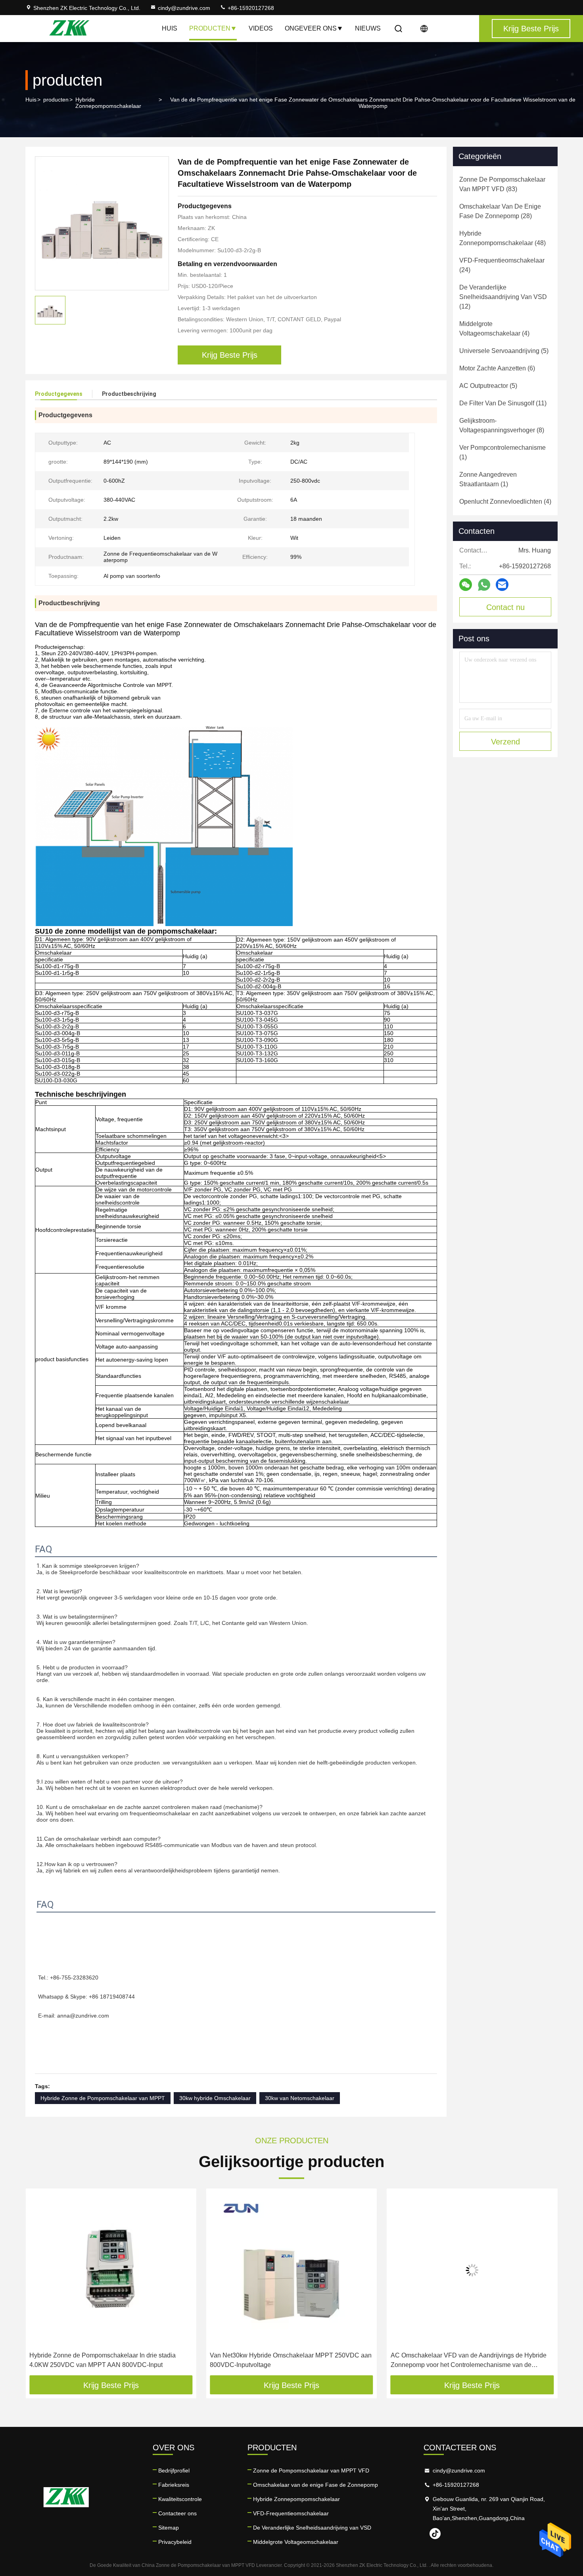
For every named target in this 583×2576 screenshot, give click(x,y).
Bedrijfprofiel (174, 2471)
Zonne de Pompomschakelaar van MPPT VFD (311, 2471)
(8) (502, 425)
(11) (503, 403)
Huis (170, 28)
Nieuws (368, 28)
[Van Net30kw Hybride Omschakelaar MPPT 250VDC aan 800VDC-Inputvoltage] (111, 2270)
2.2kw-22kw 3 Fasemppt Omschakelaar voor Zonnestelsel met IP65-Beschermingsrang (472, 2360)
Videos (261, 28)
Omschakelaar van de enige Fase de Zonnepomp (315, 2485)
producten (56, 100)
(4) (494, 329)
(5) (504, 351)
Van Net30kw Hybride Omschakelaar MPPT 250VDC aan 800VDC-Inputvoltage (110, 2360)
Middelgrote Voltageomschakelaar (296, 2542)
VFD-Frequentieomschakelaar (291, 2513)
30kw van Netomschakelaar (300, 2098)
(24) (502, 265)
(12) (503, 297)
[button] (40, 2285)
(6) (497, 368)
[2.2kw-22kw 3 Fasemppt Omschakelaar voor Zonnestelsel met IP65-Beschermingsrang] (472, 2270)
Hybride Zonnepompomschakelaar (108, 103)
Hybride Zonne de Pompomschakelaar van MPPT (103, 2098)
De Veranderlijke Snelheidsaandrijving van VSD (312, 2528)
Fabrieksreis (174, 2485)
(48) (502, 238)
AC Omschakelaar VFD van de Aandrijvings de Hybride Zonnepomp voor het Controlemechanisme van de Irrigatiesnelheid (288, 2361)
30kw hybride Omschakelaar (215, 2098)
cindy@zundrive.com (184, 8)
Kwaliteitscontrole (180, 2499)
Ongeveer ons (311, 28)
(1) (502, 452)
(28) (500, 211)
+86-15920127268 (250, 8)
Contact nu (505, 607)
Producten (210, 28)
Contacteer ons (177, 2513)
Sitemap (169, 2528)
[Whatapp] (484, 585)
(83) (502, 184)
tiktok (435, 2534)
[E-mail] (502, 585)
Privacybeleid (175, 2542)
